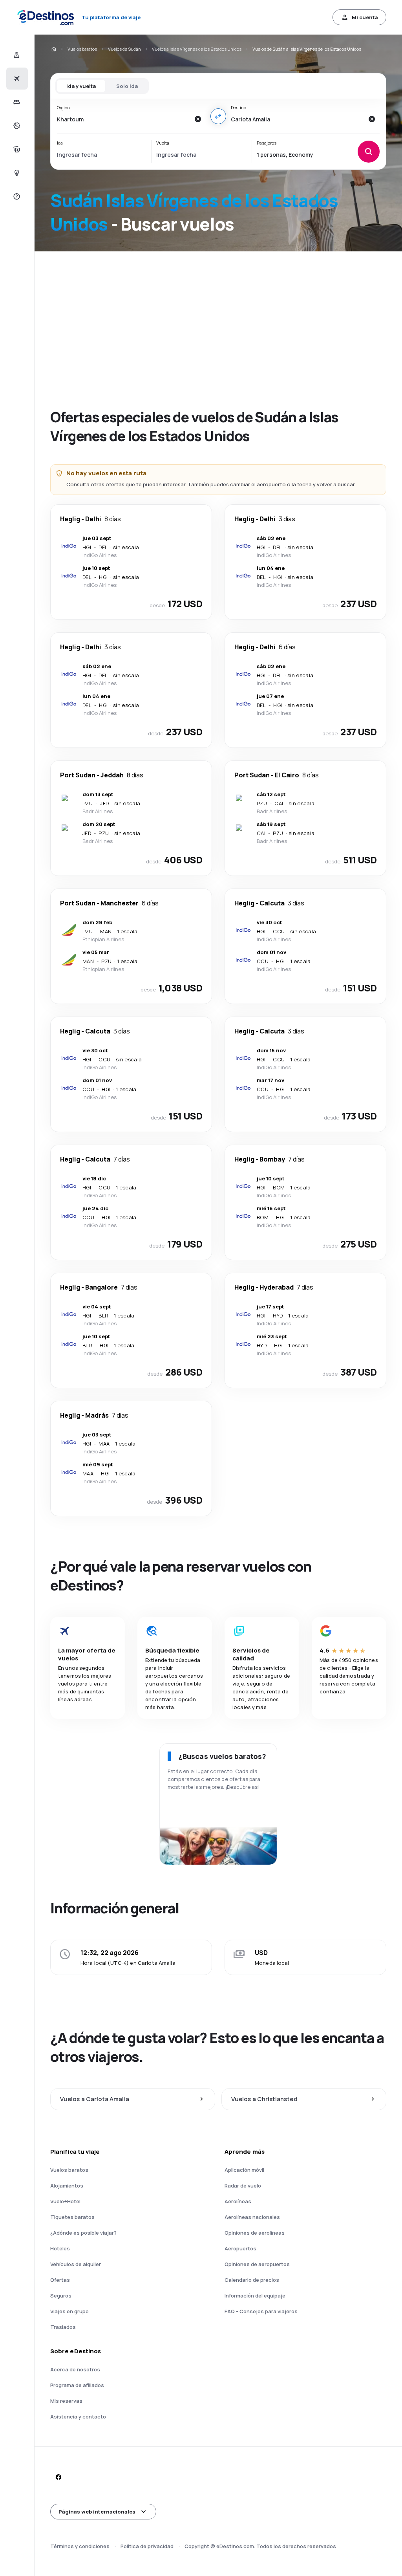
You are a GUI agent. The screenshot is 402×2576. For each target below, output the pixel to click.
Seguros (61, 2296)
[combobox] (123, 119)
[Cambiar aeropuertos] (218, 116)
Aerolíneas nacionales (252, 2217)
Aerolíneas (238, 2201)
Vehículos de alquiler (76, 2264)
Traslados (63, 2327)
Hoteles (60, 2248)
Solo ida (127, 86)
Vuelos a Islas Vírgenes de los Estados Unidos (197, 49)
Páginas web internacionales (97, 2512)
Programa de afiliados (77, 2385)
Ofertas (60, 2280)
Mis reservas (66, 2401)
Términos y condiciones (80, 2546)
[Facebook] (58, 2477)
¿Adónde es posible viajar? (83, 2233)
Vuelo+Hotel (65, 2201)
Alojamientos (67, 2186)
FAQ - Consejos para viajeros (261, 2311)
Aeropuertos (240, 2248)
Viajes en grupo (69, 2311)
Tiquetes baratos (72, 2217)
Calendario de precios (252, 2280)
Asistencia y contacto (78, 2417)
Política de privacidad (147, 2546)
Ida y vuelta (81, 86)
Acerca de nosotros (75, 2369)
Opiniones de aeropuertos (257, 2264)
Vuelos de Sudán (124, 49)
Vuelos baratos (82, 49)
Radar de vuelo (243, 2186)
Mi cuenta (365, 17)
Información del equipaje (255, 2296)
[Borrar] (198, 119)
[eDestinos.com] (53, 49)
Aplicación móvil (244, 2170)
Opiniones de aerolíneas (255, 2233)
